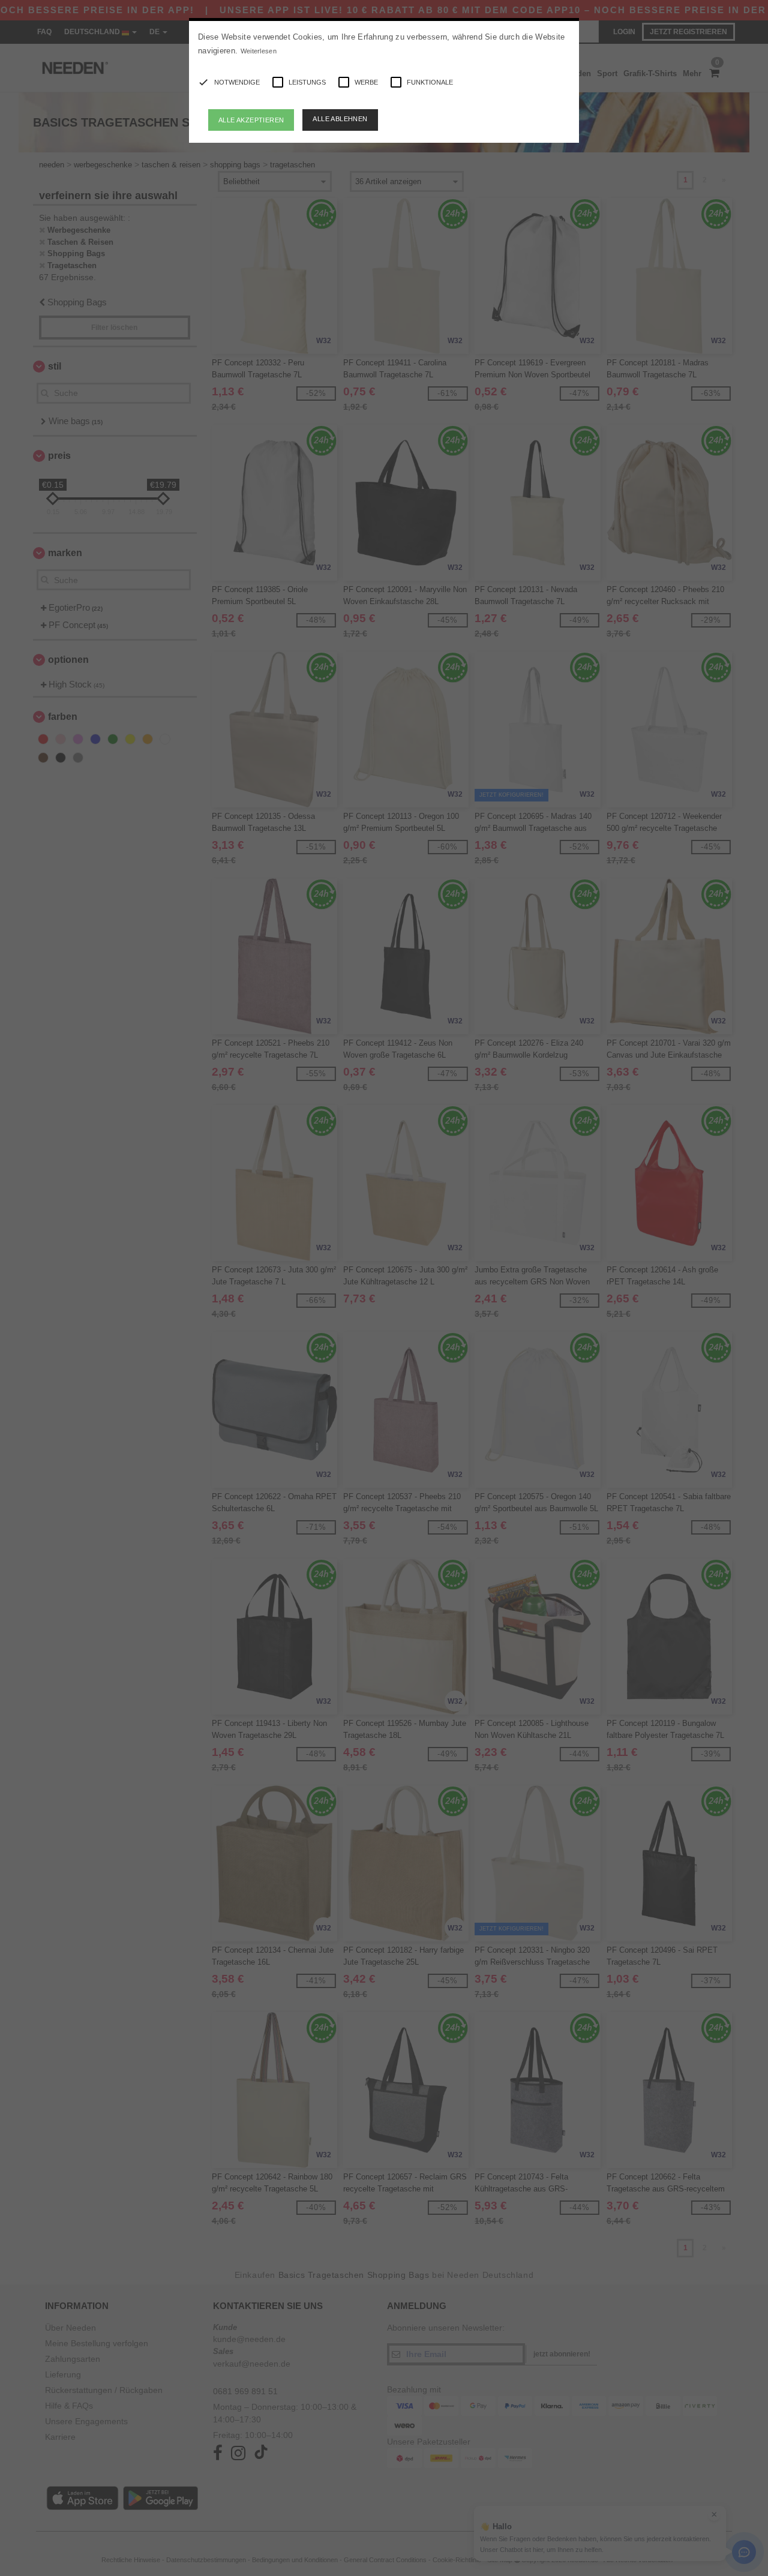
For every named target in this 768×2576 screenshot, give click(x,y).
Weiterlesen (259, 51)
